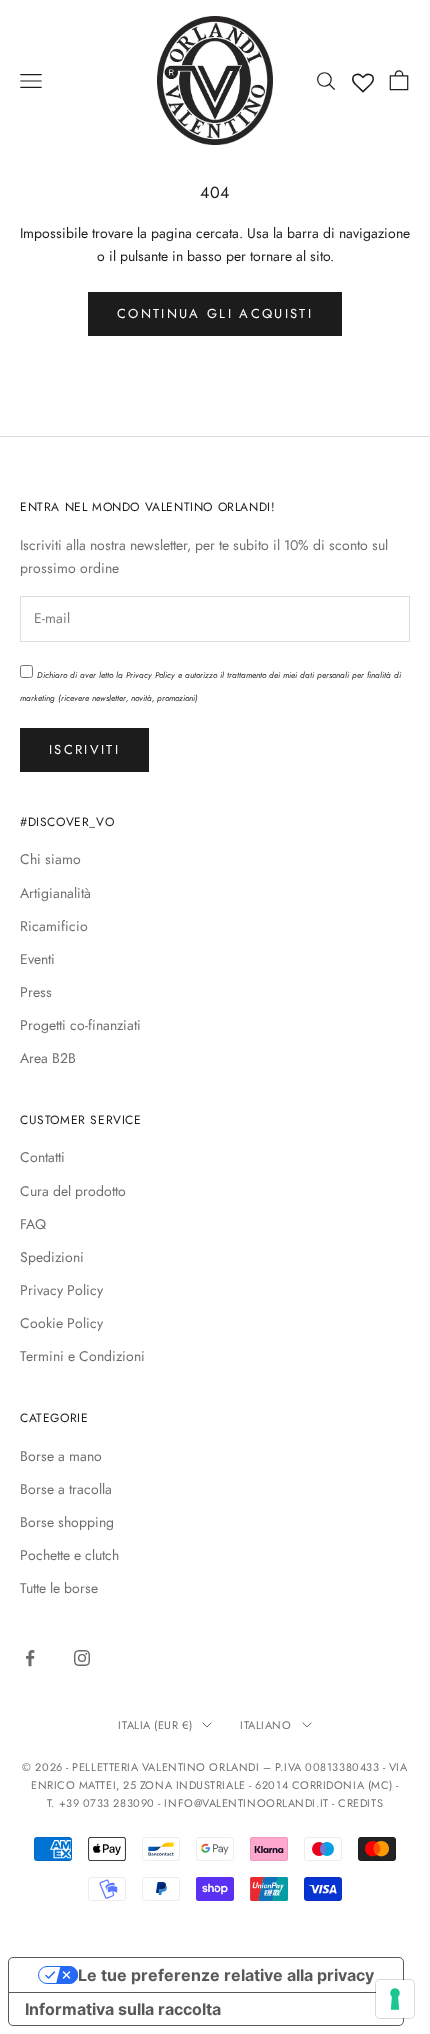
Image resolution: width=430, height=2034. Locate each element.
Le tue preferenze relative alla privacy (226, 1975)
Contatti (42, 1157)
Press (36, 992)
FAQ (33, 1224)
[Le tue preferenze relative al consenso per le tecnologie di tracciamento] (395, 1999)
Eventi (37, 959)
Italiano (265, 1725)
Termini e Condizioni (82, 1356)
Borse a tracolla (66, 1489)
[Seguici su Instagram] (82, 1658)
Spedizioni (52, 1257)
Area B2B (48, 1058)
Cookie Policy (61, 1323)
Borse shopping (67, 1522)
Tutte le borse (59, 1588)
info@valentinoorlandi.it (246, 1803)
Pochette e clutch (69, 1555)
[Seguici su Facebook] (30, 1658)
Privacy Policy (150, 675)
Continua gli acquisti (215, 313)
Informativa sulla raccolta (123, 2009)
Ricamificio (54, 926)
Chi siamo (50, 859)
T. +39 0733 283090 (102, 1803)
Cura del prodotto (73, 1191)
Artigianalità (55, 893)
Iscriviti (84, 749)
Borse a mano (61, 1456)
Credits (360, 1803)
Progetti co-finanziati (80, 1025)
